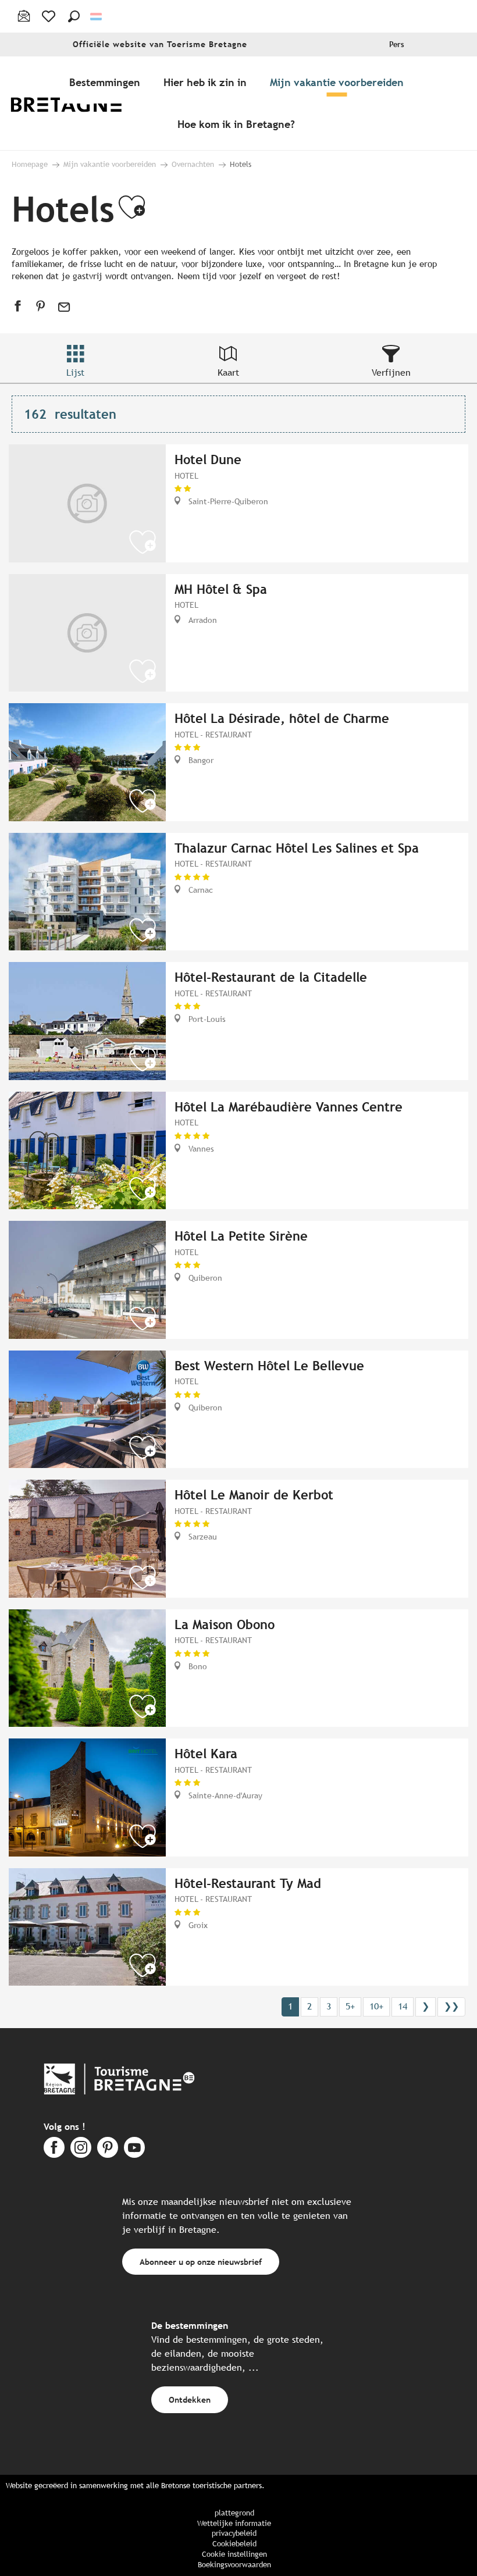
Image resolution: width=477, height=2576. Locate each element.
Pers (397, 44)
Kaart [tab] (228, 373)
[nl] (97, 17)
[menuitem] (74, 103)
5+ (350, 2006)
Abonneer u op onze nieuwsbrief (201, 2262)
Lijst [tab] (75, 373)
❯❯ (451, 2006)
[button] (74, 16)
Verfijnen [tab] (391, 373)
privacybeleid (234, 2533)
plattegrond (234, 2513)
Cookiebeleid (234, 2544)
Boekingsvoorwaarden (234, 2565)
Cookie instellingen (234, 2554)
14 (403, 2006)
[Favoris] (50, 16)
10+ (376, 2006)
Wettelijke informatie (234, 2523)
